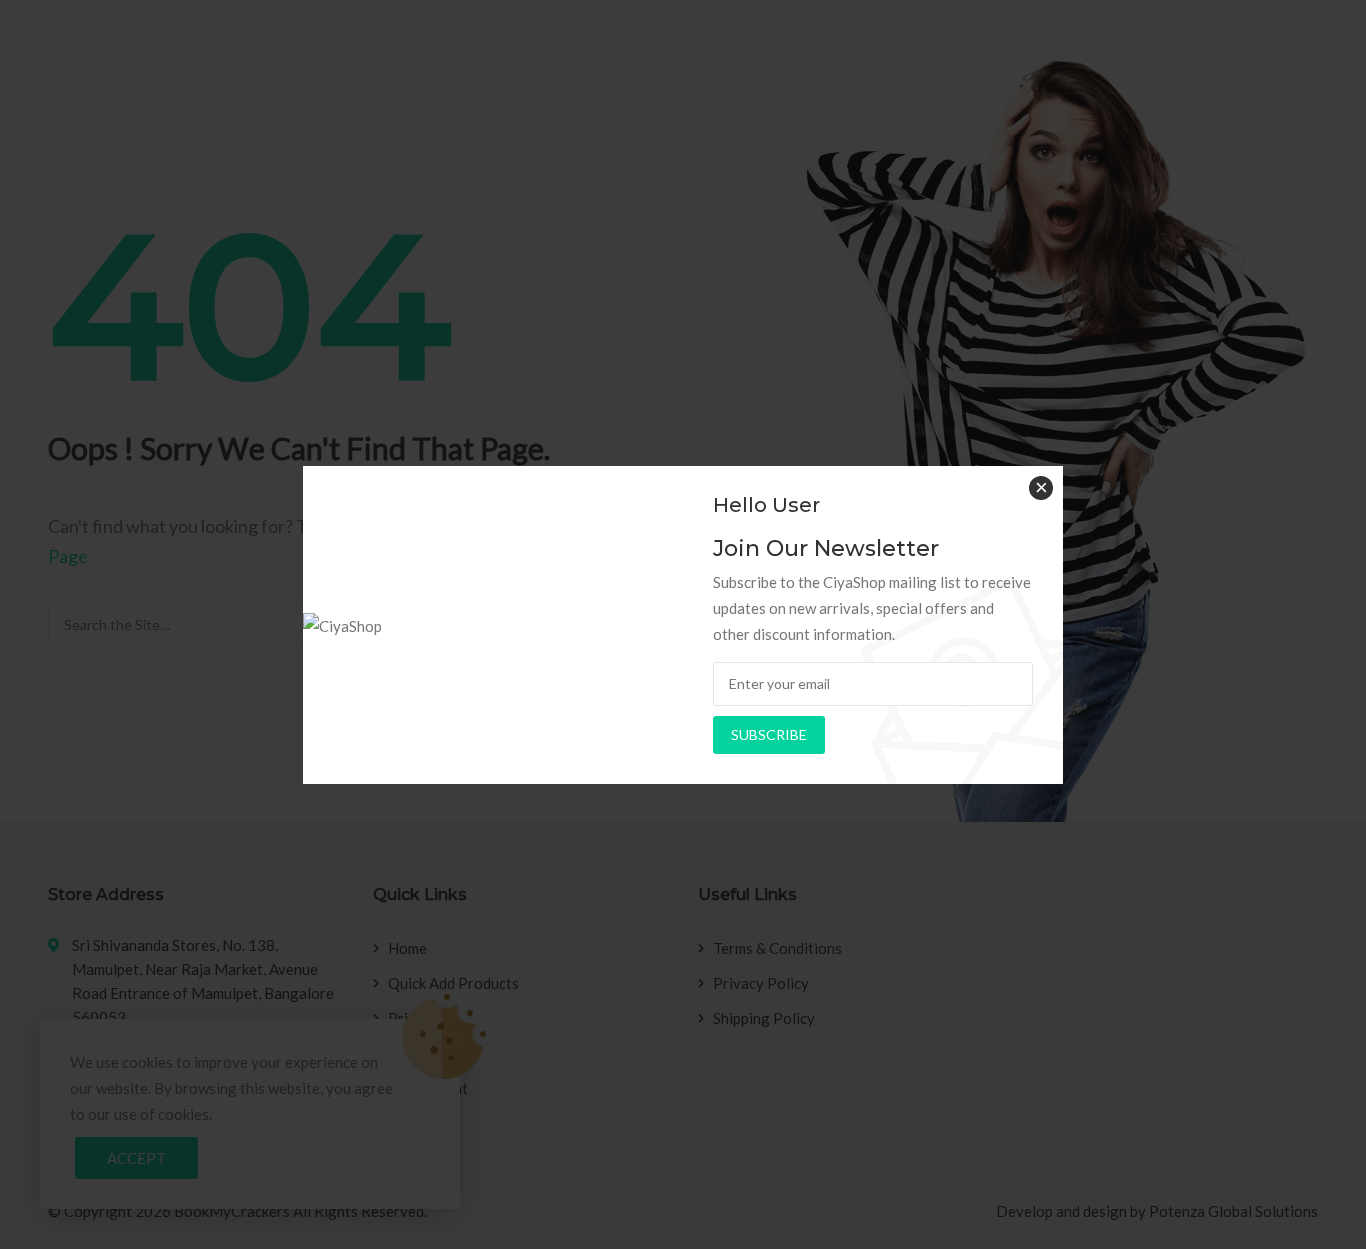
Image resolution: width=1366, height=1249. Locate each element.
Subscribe (769, 734)
